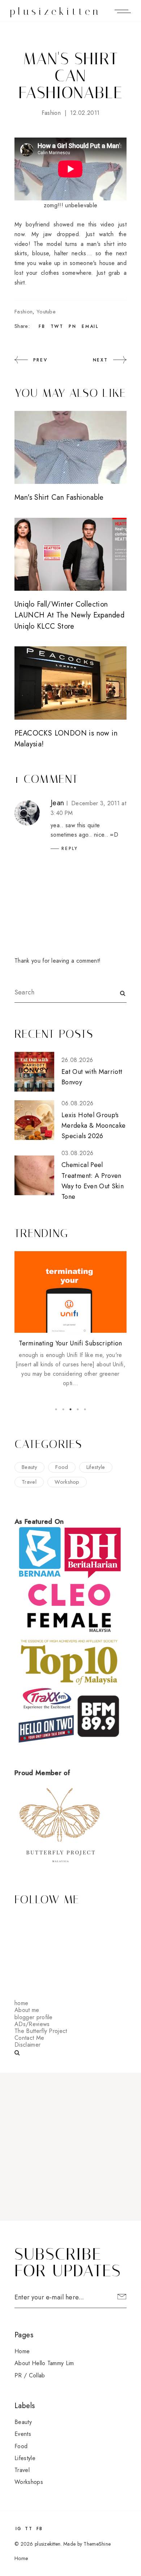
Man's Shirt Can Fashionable (59, 497)
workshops (29, 2482)
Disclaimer (27, 2045)
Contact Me (29, 2038)
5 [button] (85, 1409)
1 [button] (56, 1409)
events (23, 2434)
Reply (70, 849)
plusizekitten (55, 11)
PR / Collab (30, 2375)
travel (29, 1482)
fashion (51, 113)
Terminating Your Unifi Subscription (70, 1343)
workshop (67, 1482)
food (62, 1467)
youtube (46, 312)
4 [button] (78, 1409)
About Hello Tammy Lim (44, 2363)
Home (22, 2351)
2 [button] (63, 1409)
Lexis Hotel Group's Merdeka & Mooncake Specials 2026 (93, 1126)
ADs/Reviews (32, 2024)
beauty (29, 1467)
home (21, 2003)
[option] (70, 1320)
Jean (57, 803)
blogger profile (34, 2017)
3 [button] (70, 1409)
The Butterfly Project (41, 2031)
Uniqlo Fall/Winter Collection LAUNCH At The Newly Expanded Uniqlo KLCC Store (69, 615)
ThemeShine (97, 2544)
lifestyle (96, 1467)
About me (27, 2010)
